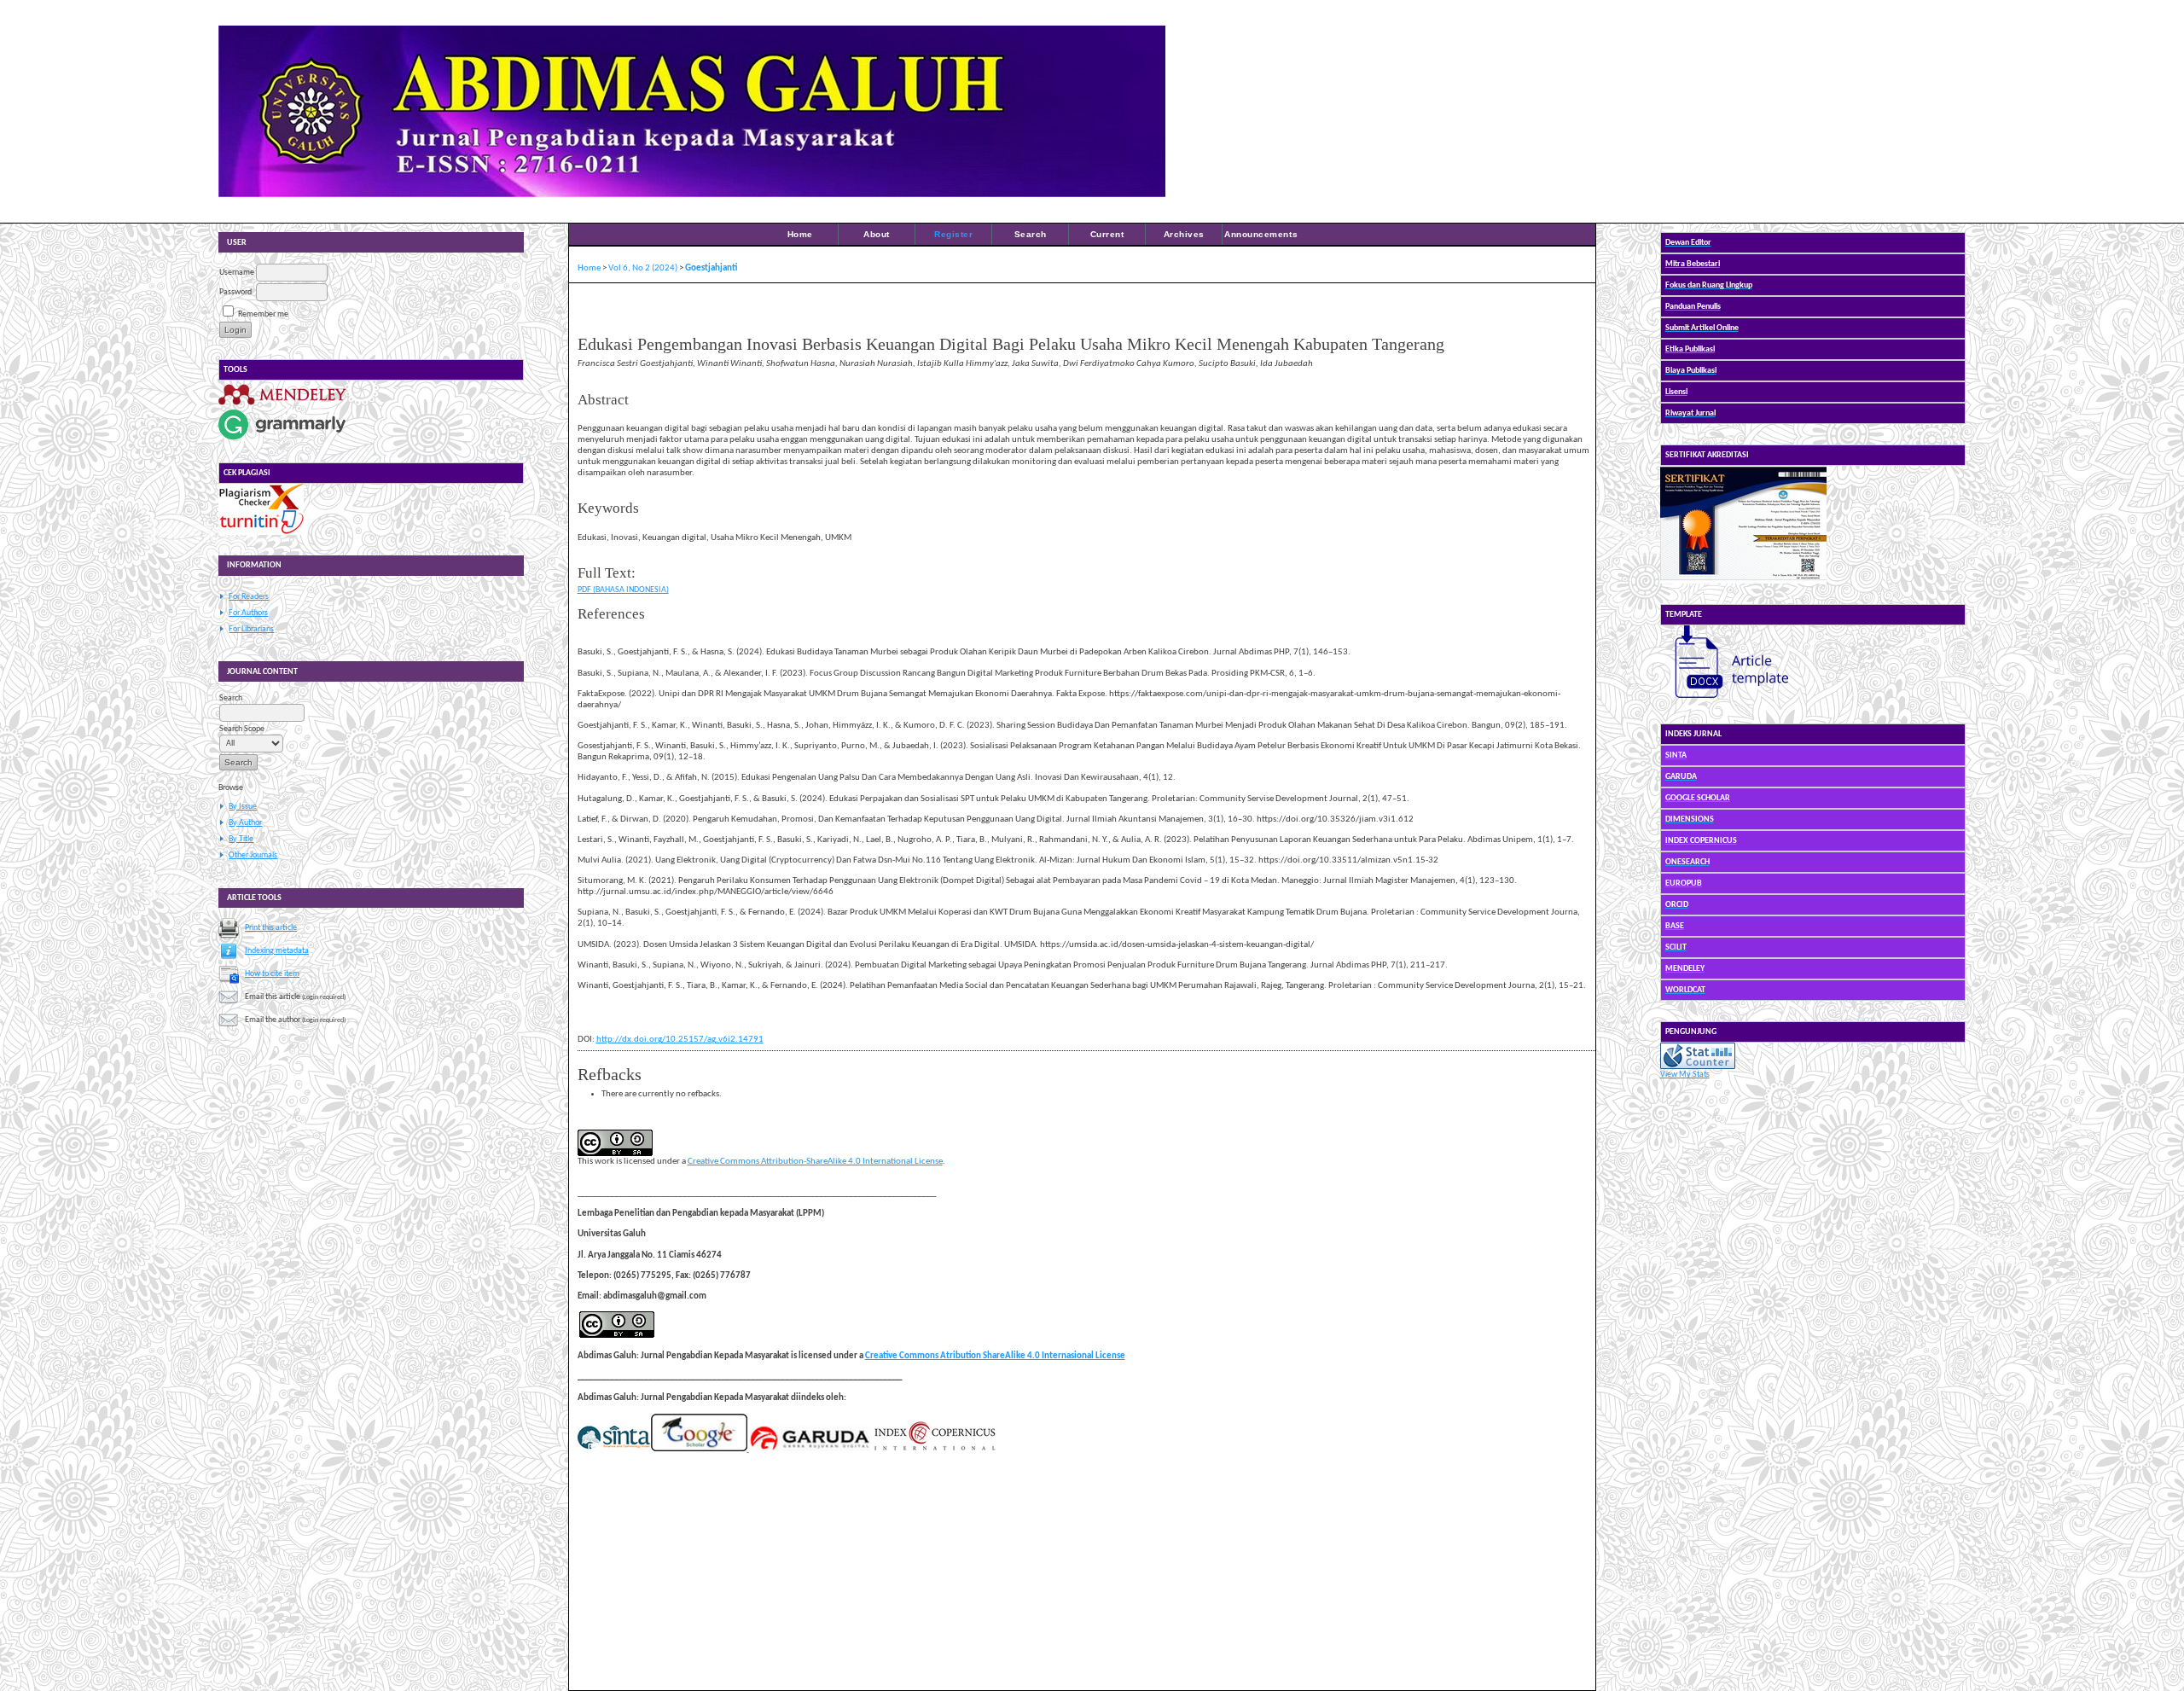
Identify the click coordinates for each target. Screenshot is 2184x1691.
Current (1107, 234)
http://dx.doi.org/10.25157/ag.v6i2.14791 (680, 1040)
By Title (241, 839)
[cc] (617, 1336)
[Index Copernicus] (934, 1449)
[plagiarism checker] (261, 507)
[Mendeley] (282, 405)
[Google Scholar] (699, 1449)
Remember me (263, 314)
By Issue (243, 807)
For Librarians (251, 629)
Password (235, 292)
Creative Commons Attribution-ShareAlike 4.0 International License (815, 1162)
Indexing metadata (277, 951)
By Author (245, 823)
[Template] (1724, 701)
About (877, 234)
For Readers (249, 597)
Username (237, 273)
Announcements (1261, 234)
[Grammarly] (282, 440)
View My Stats (1685, 1075)
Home (800, 234)
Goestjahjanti (711, 268)
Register (953, 234)
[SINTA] (614, 1449)
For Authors (248, 613)
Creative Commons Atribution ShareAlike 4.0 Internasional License (995, 1356)
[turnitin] (261, 533)
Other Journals (253, 855)
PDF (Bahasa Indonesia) (623, 590)
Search (1031, 234)
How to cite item (272, 974)
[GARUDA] (809, 1449)
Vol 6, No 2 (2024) (643, 268)
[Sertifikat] (1743, 581)
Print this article (271, 928)
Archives (1184, 234)
